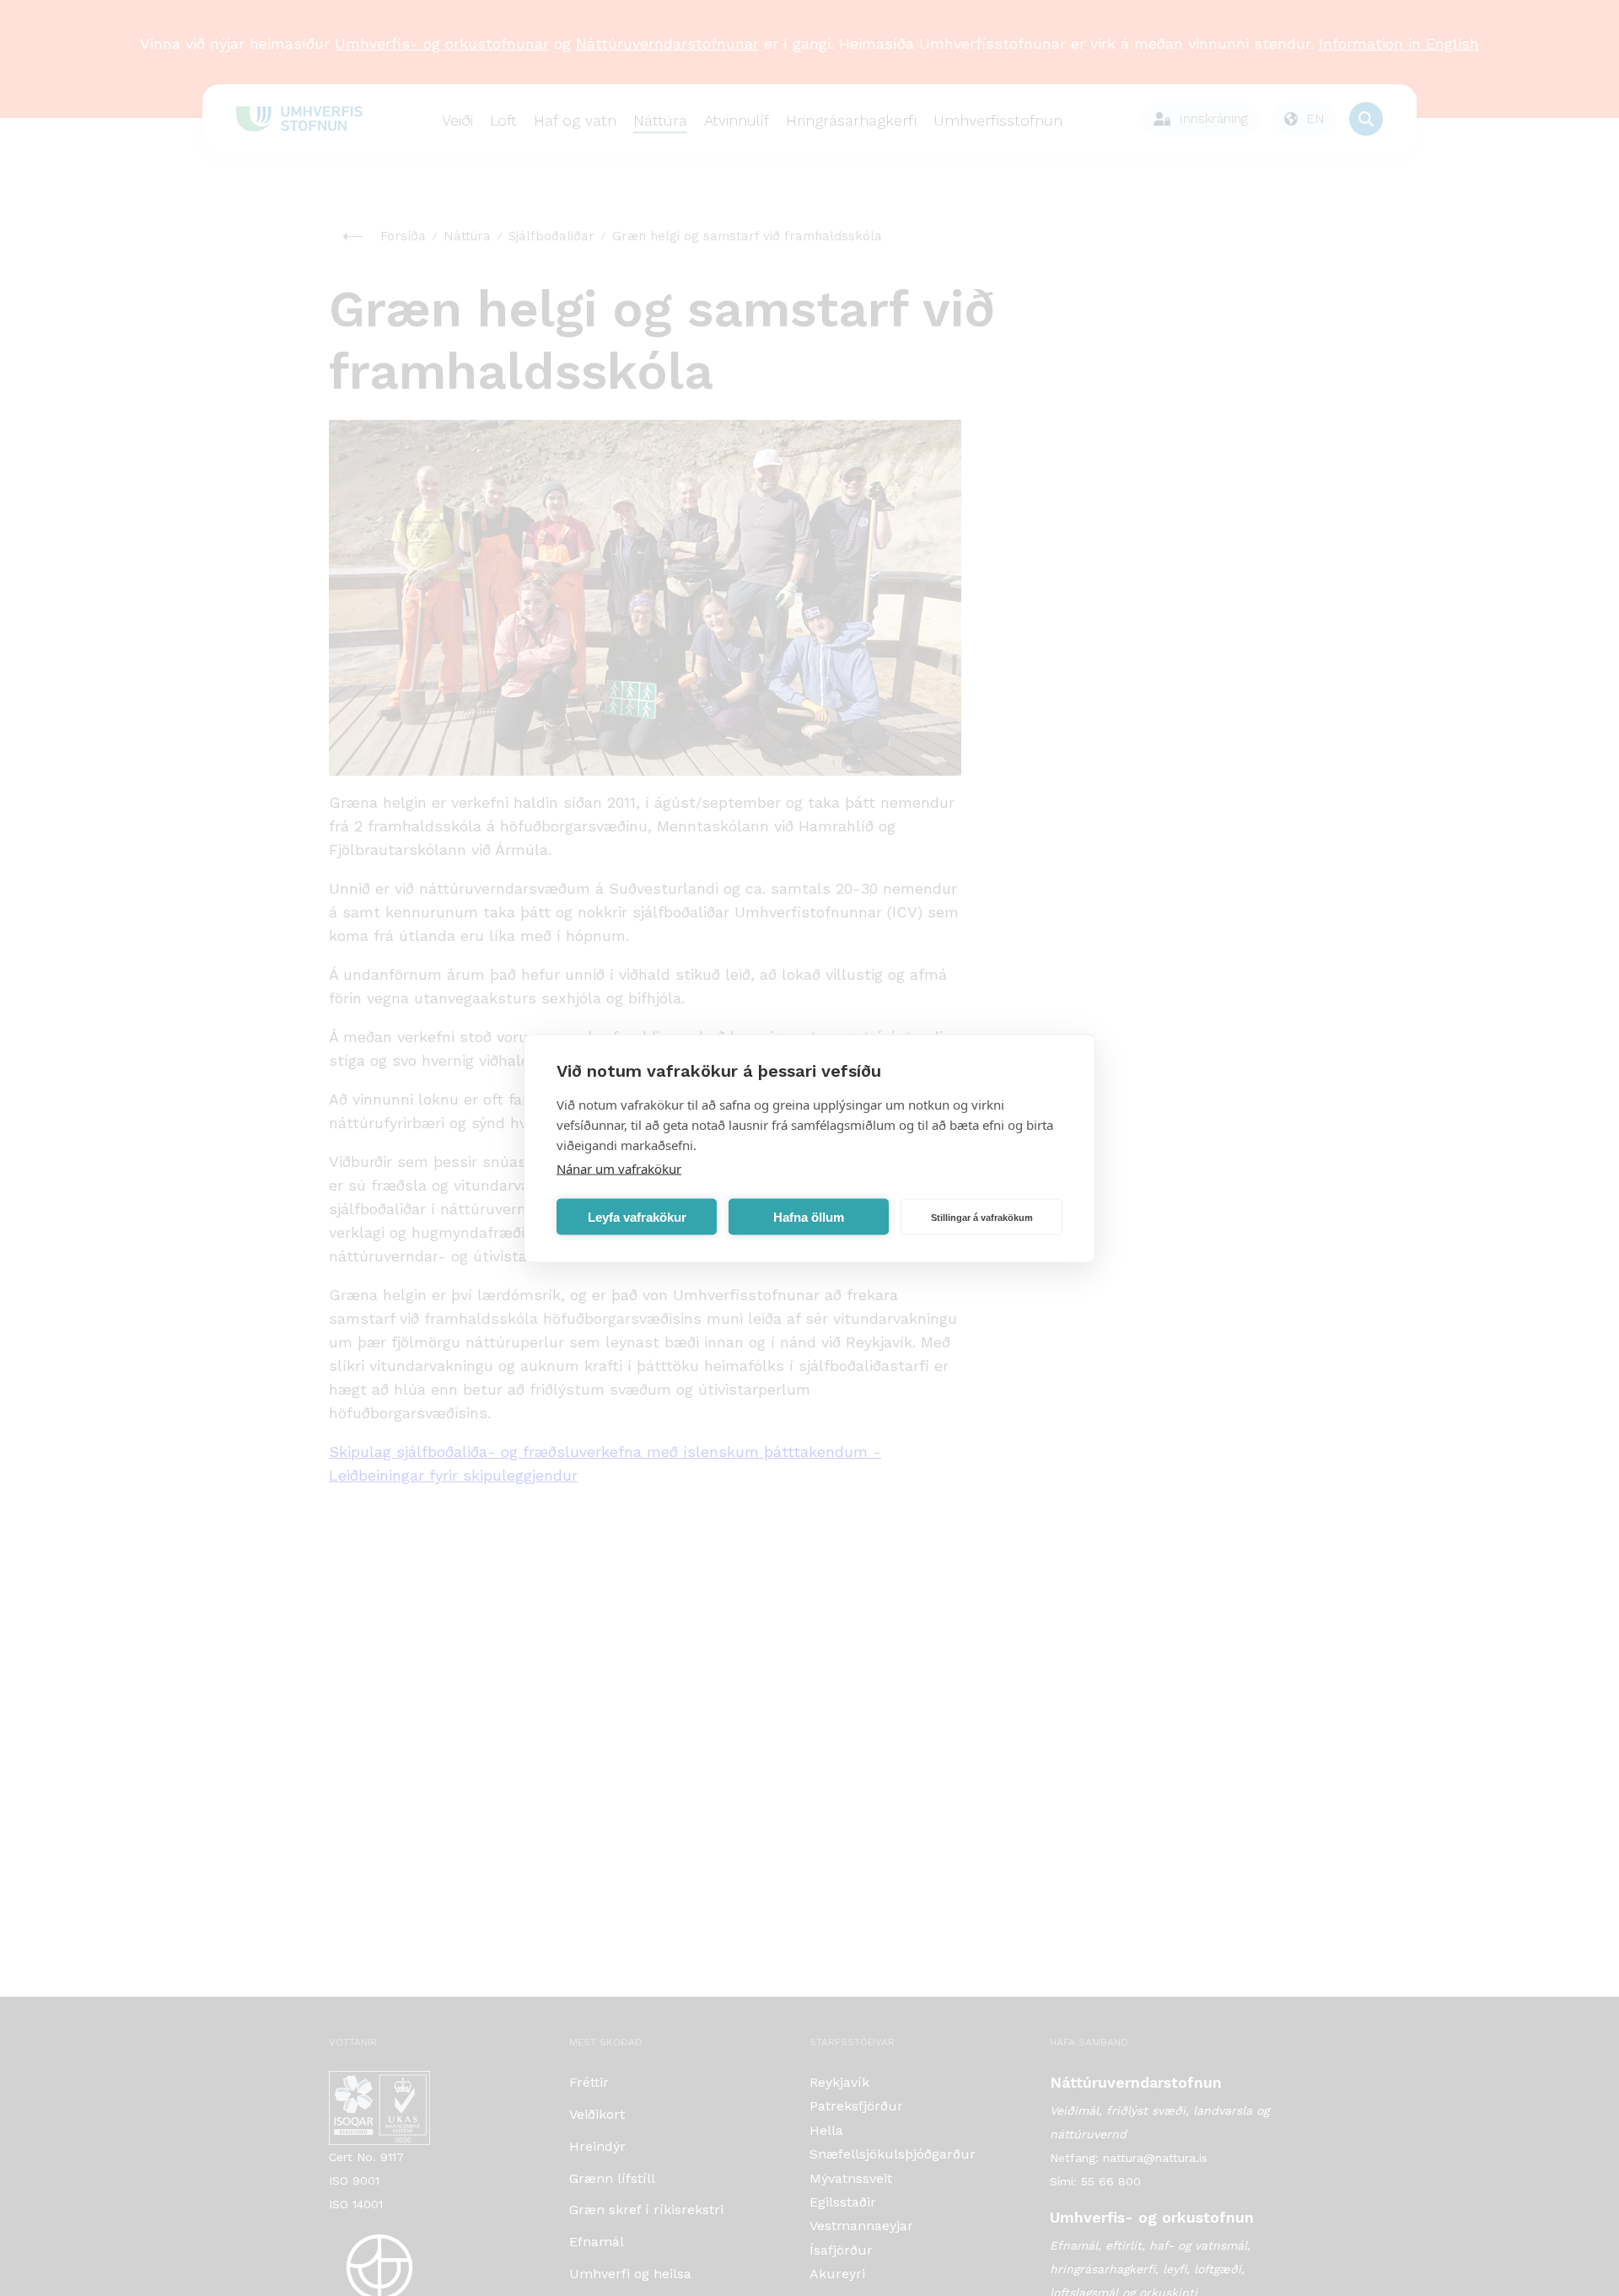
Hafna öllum (809, 1216)
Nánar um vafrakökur (619, 1168)
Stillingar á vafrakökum (982, 1217)
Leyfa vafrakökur (637, 1216)
